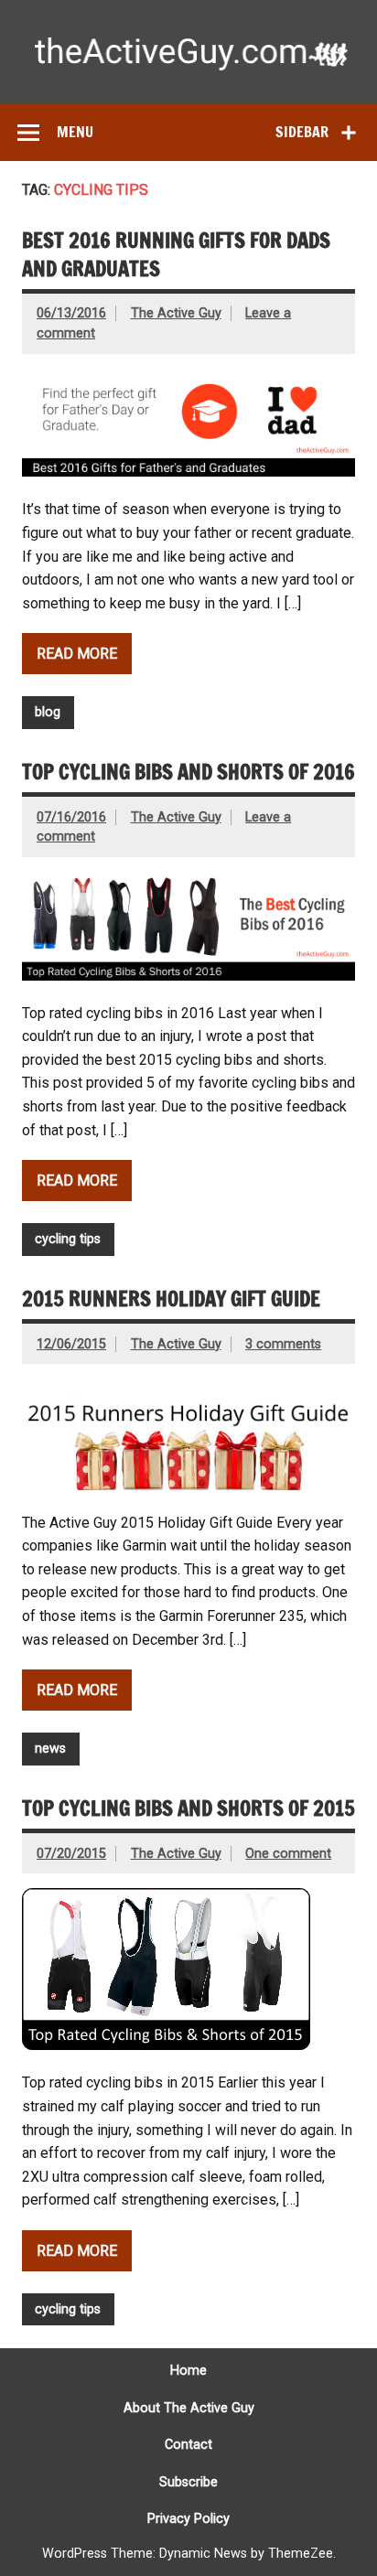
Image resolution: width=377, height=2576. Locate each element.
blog (48, 712)
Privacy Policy (188, 2519)
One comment (288, 1854)
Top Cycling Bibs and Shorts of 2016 (188, 772)
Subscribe (188, 2483)
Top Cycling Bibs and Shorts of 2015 (188, 1808)
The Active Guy (176, 313)
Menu (75, 132)
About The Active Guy (189, 2409)
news (50, 1749)
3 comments (283, 1344)
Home (188, 2371)
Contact (188, 2445)
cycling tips (68, 1239)
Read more (77, 654)
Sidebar (302, 132)
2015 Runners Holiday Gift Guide (171, 1299)
